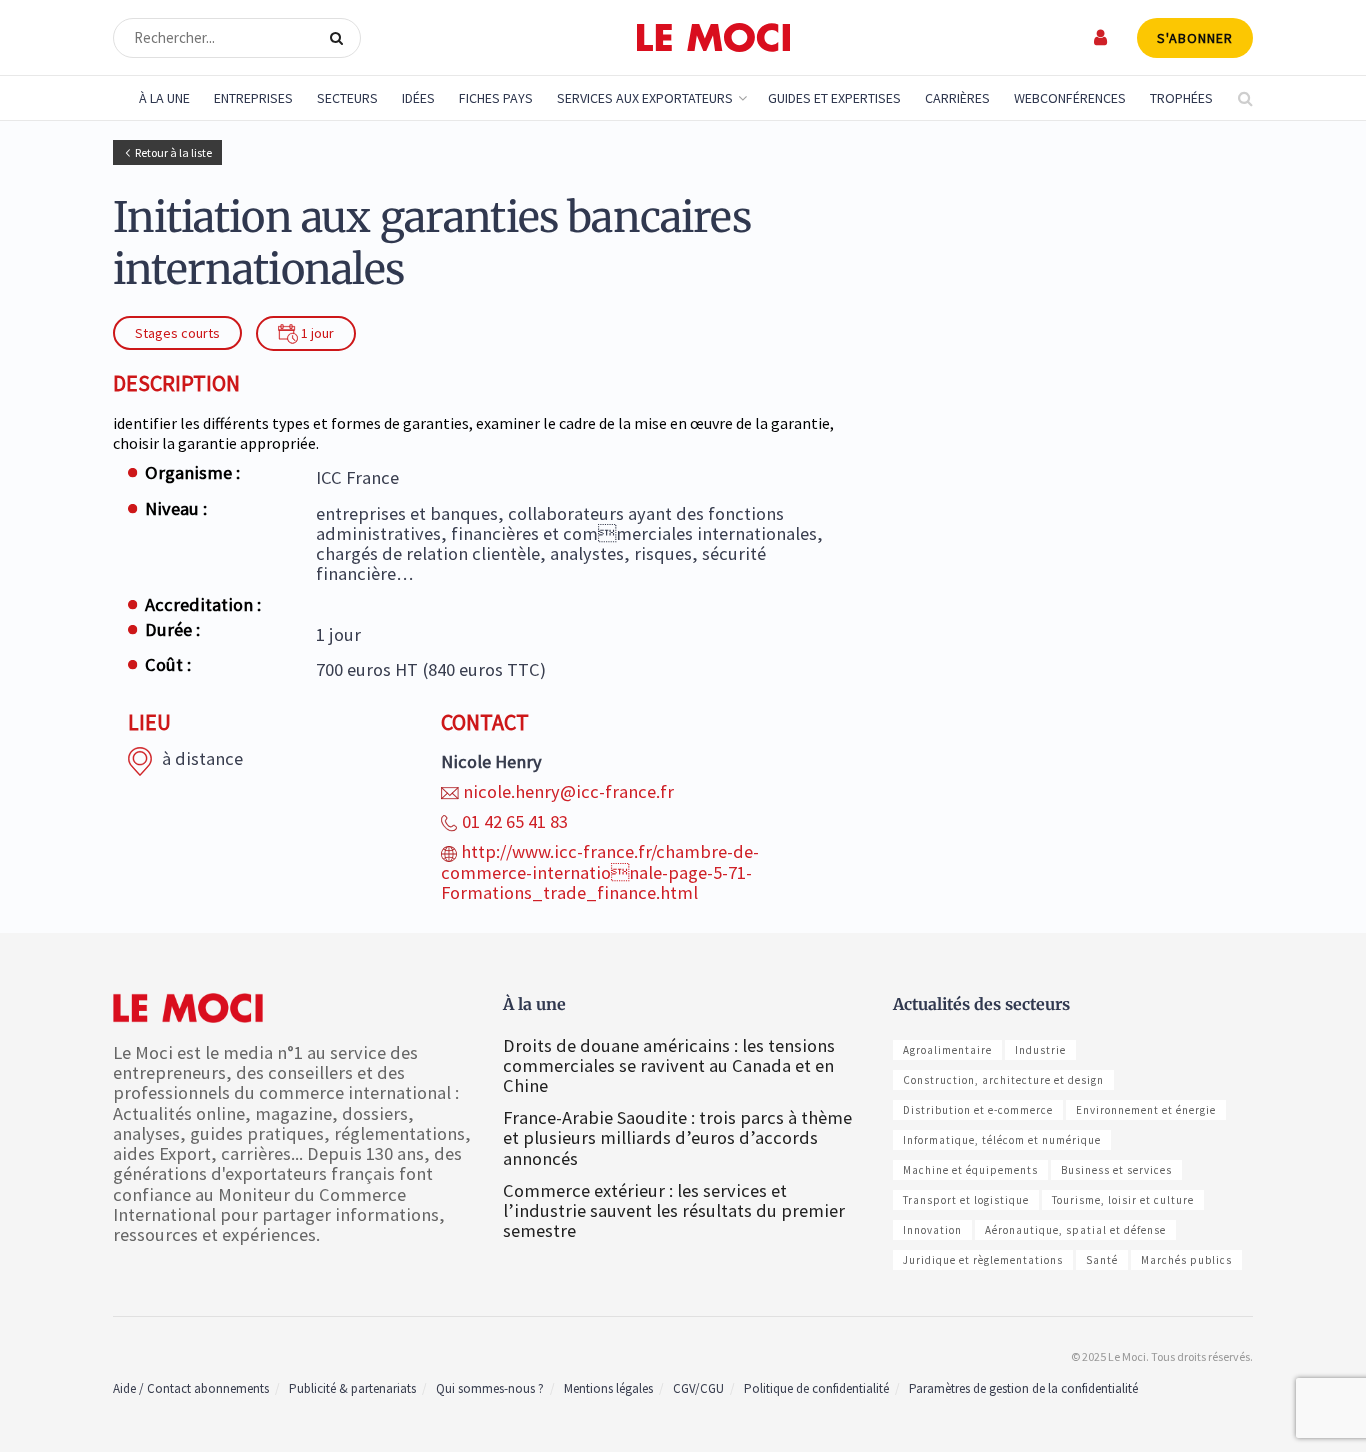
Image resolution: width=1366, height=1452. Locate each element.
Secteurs (347, 98)
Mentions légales (608, 1388)
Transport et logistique (966, 1200)
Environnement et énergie (1146, 1110)
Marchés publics (1186, 1260)
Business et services (1116, 1170)
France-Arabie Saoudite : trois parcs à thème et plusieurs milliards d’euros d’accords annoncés (677, 1137)
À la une (164, 98)
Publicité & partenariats (352, 1388)
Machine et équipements (970, 1170)
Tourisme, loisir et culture (1123, 1200)
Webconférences (1070, 98)
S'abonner (1195, 38)
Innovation (932, 1230)
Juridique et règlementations (983, 1260)
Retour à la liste (173, 152)
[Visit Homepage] (713, 38)
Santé (1102, 1260)
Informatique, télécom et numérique (1002, 1140)
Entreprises (253, 98)
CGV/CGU (698, 1388)
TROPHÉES (1181, 98)
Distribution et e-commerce (978, 1110)
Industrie (1040, 1050)
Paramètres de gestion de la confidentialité (1023, 1388)
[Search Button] (340, 38)
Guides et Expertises (834, 98)
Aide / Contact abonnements (191, 1388)
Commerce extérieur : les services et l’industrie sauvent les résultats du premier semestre (674, 1210)
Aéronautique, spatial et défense (1075, 1230)
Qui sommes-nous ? (490, 1388)
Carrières (957, 98)
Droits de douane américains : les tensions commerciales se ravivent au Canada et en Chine (669, 1065)
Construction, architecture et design (1003, 1080)
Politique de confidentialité (816, 1388)
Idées (418, 98)
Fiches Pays (496, 98)
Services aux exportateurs (645, 98)
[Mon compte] (1101, 37)
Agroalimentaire (947, 1050)
